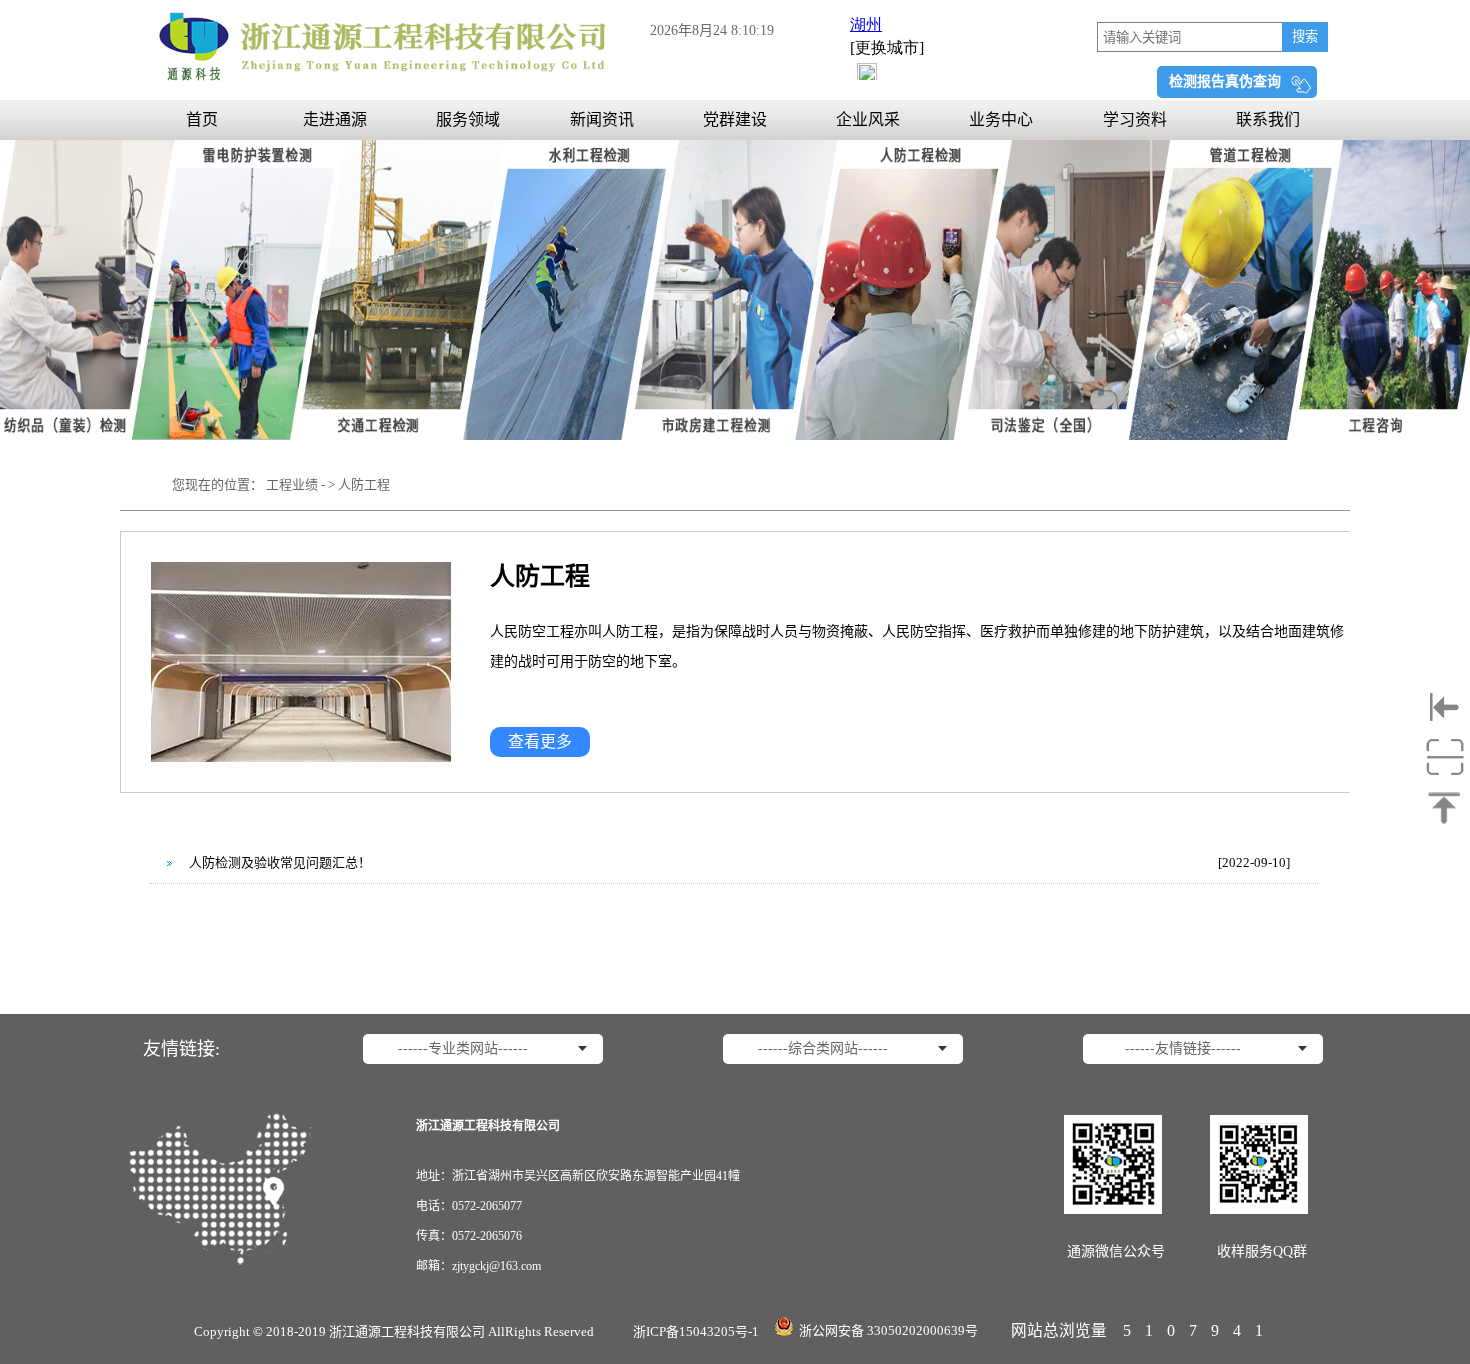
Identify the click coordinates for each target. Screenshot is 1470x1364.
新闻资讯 (602, 119)
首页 (202, 119)
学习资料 (1135, 119)
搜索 (1305, 36)
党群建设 (735, 119)
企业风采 (868, 119)
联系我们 (1268, 119)
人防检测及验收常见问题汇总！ (280, 862)
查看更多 (540, 741)
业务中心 (1001, 119)
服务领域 (468, 119)
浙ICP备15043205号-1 (696, 1331)
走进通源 (335, 119)
